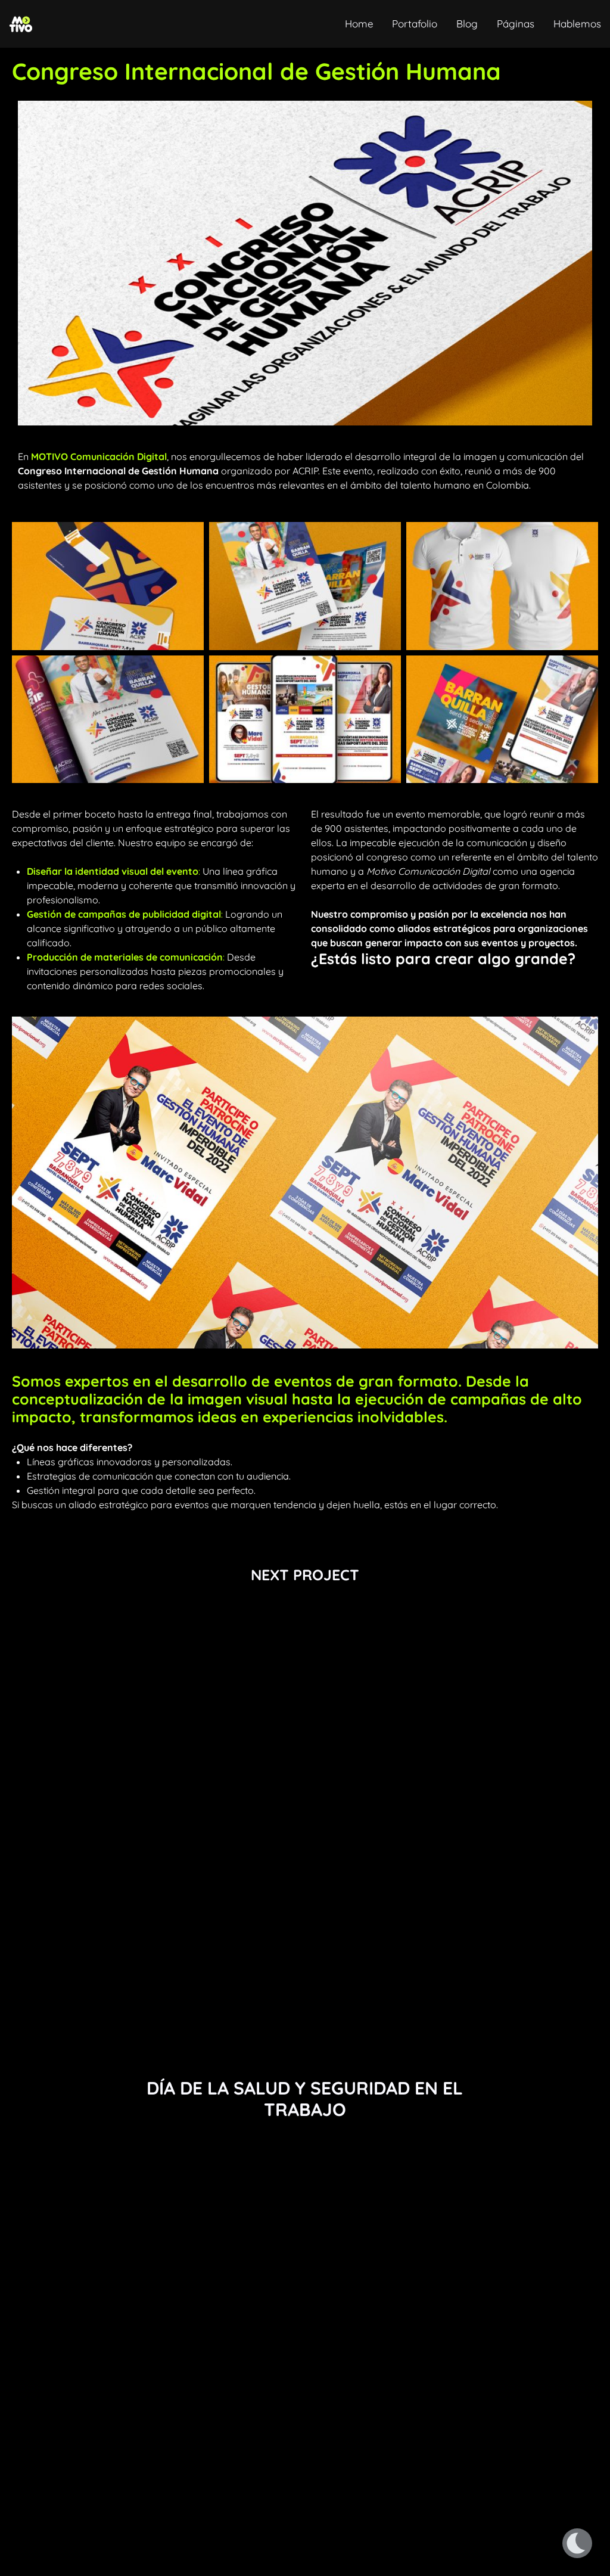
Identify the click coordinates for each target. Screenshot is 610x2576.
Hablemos (577, 24)
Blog (467, 24)
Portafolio (415, 24)
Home (359, 24)
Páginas (516, 24)
